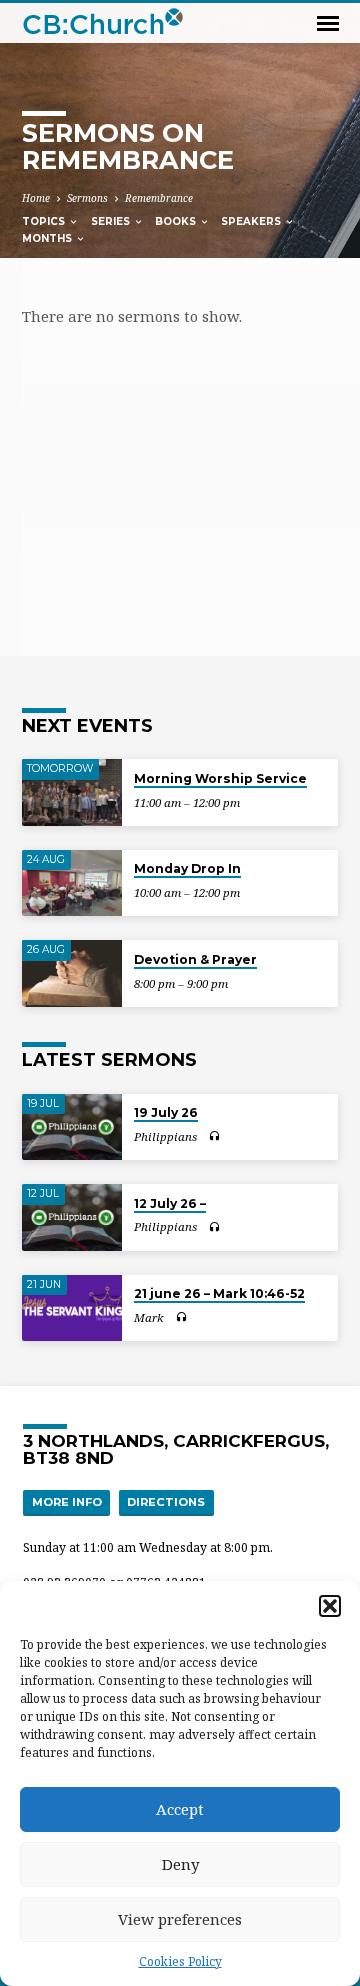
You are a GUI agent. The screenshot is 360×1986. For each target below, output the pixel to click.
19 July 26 (166, 1112)
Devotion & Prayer (195, 959)
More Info (67, 1502)
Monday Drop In (187, 868)
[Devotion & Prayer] (72, 973)
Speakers (252, 221)
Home (36, 198)
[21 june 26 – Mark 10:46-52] (72, 1308)
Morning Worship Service (220, 778)
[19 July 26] (72, 1127)
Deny (180, 1864)
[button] (330, 1606)
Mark (149, 1317)
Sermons (87, 198)
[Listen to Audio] (214, 1136)
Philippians (165, 1136)
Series (112, 221)
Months (48, 238)
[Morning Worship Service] (72, 792)
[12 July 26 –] (72, 1217)
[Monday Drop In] (72, 883)
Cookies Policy (180, 1961)
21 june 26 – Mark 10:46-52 (219, 1293)
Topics (45, 221)
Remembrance (159, 198)
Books (177, 221)
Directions (166, 1502)
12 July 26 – (170, 1203)
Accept (180, 1809)
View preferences (180, 1919)
